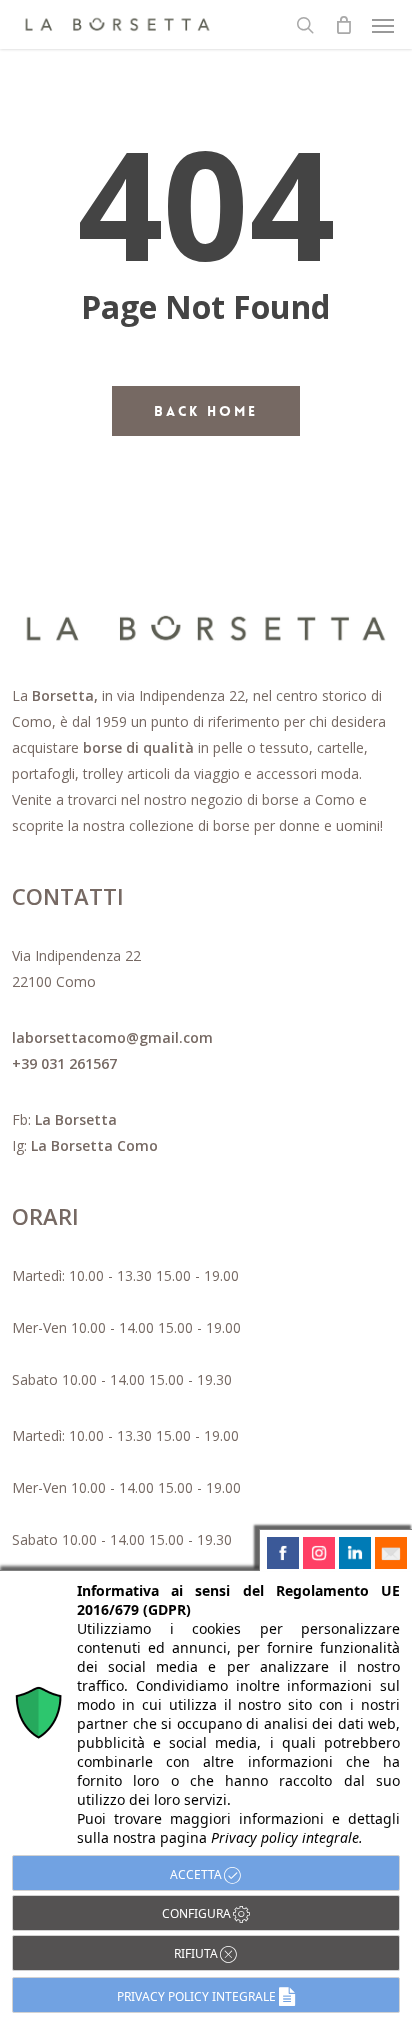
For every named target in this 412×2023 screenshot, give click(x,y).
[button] (383, 25)
